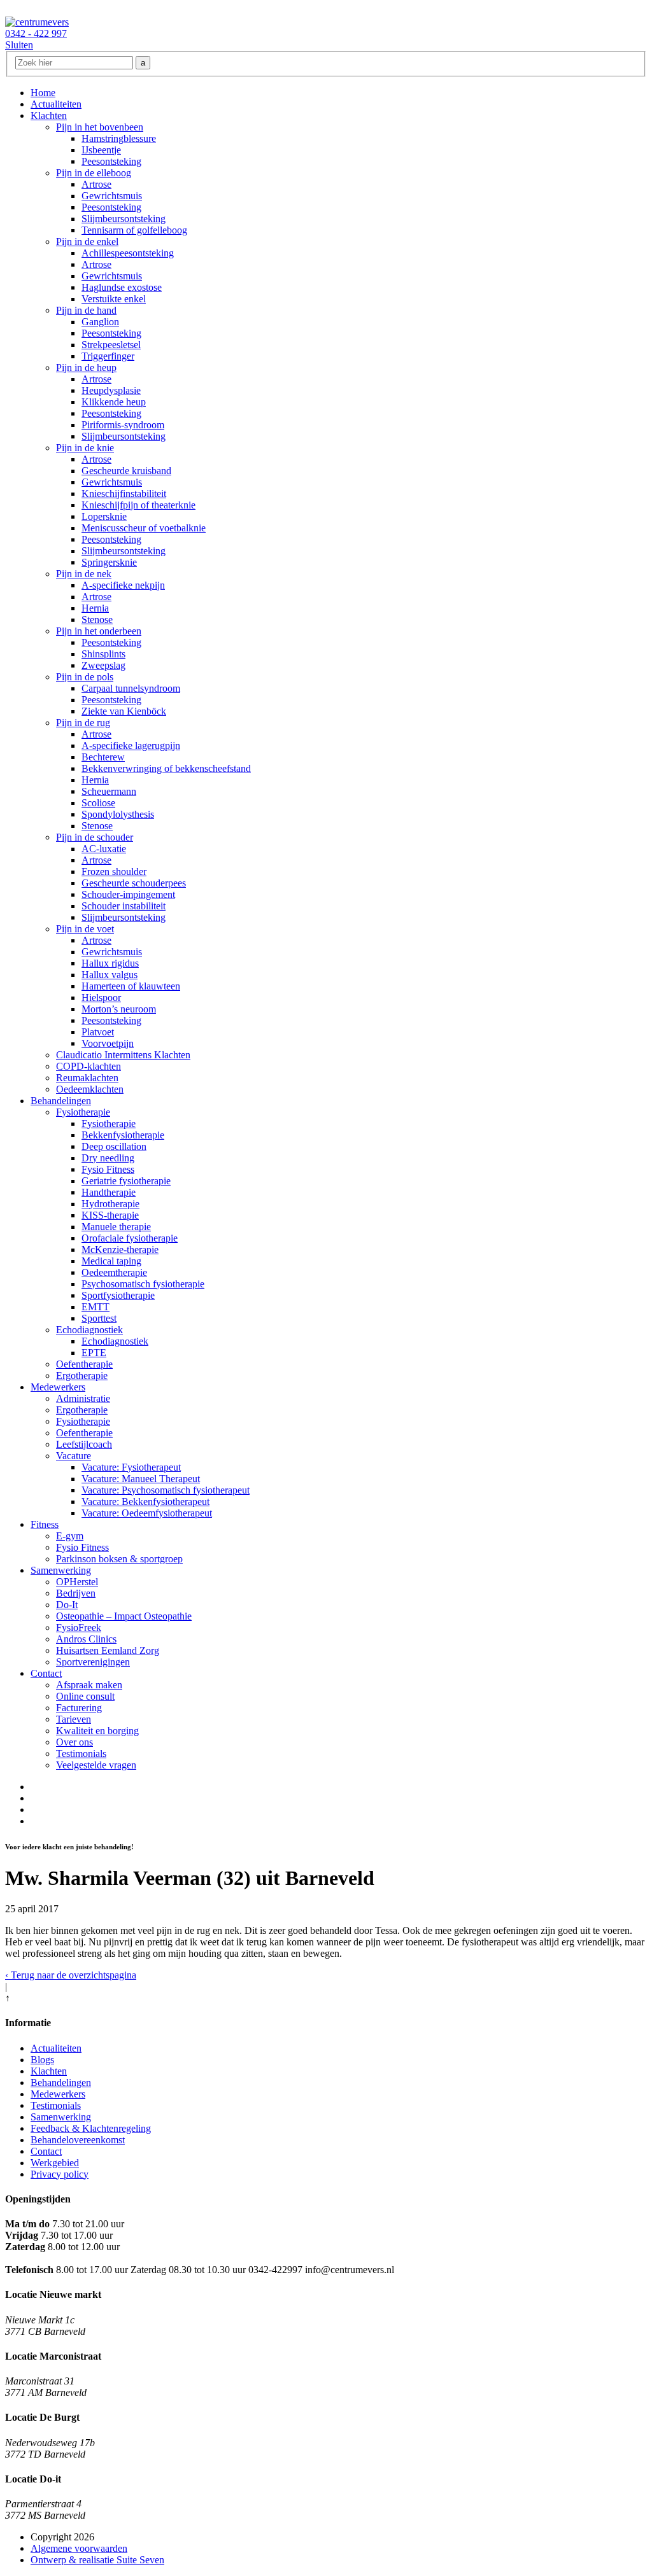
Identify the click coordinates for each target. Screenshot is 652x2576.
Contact (46, 1673)
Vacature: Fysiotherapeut (131, 1467)
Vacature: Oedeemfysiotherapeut (147, 1513)
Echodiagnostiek (89, 1330)
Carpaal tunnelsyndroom (131, 688)
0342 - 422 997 (36, 33)
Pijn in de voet (85, 929)
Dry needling (108, 1158)
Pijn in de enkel (87, 241)
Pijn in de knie (85, 448)
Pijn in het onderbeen (99, 631)
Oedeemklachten (90, 1089)
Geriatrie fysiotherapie (126, 1181)
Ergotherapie (82, 1375)
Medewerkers (58, 1387)
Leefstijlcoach (84, 1444)
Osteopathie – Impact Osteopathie (124, 1616)
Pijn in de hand (86, 310)
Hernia (95, 608)
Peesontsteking (111, 161)
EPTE (94, 1353)
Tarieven (74, 1719)
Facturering (79, 1708)
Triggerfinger (108, 356)
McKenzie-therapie (120, 1249)
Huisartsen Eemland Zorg (108, 1650)
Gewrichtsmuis (112, 196)
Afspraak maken (89, 1685)
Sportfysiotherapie (118, 1295)
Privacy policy (60, 2174)
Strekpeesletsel (111, 345)
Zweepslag (103, 665)
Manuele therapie (116, 1227)
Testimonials (81, 1753)
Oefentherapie (84, 1364)
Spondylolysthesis (118, 814)
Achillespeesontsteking (128, 253)
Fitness (45, 1524)
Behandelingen (61, 1101)
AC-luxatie (104, 849)
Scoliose (98, 803)
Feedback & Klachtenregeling (91, 2128)
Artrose (96, 184)
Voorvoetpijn (108, 1043)
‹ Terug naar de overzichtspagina (71, 1975)
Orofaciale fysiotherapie (130, 1238)
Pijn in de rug (83, 723)
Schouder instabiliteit (124, 906)
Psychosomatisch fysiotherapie (143, 1284)
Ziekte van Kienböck (124, 711)
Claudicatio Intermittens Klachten (123, 1055)
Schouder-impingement (128, 894)
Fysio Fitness (108, 1169)
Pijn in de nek (84, 574)
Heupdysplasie (111, 390)
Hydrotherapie (110, 1204)
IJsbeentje (101, 150)
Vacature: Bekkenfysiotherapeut (145, 1501)
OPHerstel (77, 1582)
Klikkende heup (114, 402)
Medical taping (111, 1261)
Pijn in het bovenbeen (100, 127)
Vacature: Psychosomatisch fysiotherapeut (166, 1490)
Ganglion (100, 322)
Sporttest (99, 1318)
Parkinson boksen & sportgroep (119, 1559)
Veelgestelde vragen (96, 1765)
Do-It (67, 1605)
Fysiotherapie (83, 1112)
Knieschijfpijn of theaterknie (138, 505)
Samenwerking (61, 1570)
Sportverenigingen (93, 1662)
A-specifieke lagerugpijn (131, 745)
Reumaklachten (87, 1078)
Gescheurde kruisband (126, 471)
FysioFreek (79, 1627)
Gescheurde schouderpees (134, 883)
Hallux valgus (110, 975)
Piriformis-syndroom (123, 425)
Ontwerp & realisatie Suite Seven (97, 2560)
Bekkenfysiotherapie (123, 1135)
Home (43, 93)
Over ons (74, 1742)
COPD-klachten (89, 1066)
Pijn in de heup (86, 367)
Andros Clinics (86, 1639)
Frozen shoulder (114, 871)
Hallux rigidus (110, 963)
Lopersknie (104, 516)
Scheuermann (109, 791)
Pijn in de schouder (95, 837)
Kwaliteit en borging (97, 1731)
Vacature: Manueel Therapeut (141, 1479)
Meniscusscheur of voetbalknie (144, 528)
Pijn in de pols (85, 677)
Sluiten (19, 45)
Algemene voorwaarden (79, 2548)
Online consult (85, 1696)
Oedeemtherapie (114, 1272)
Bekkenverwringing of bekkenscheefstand (166, 768)
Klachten (49, 115)
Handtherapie (109, 1192)
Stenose (97, 619)
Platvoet (98, 1032)
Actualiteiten (56, 104)
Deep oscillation (114, 1146)
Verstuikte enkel (114, 299)
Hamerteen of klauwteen (131, 986)
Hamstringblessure (119, 138)
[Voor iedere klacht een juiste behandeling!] (37, 22)
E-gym (70, 1536)
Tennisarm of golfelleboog (134, 230)
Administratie (83, 1398)
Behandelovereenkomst (78, 2140)
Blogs (42, 2060)
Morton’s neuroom (119, 1009)
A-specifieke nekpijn (123, 585)
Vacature (74, 1456)
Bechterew (103, 757)
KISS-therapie (110, 1215)
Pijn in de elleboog (94, 173)
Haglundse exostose (122, 287)
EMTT (96, 1307)
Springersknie (109, 562)
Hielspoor (101, 997)
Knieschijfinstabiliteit (124, 493)
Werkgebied (55, 2163)
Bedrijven (76, 1593)
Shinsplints (103, 654)
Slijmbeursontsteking (124, 219)
